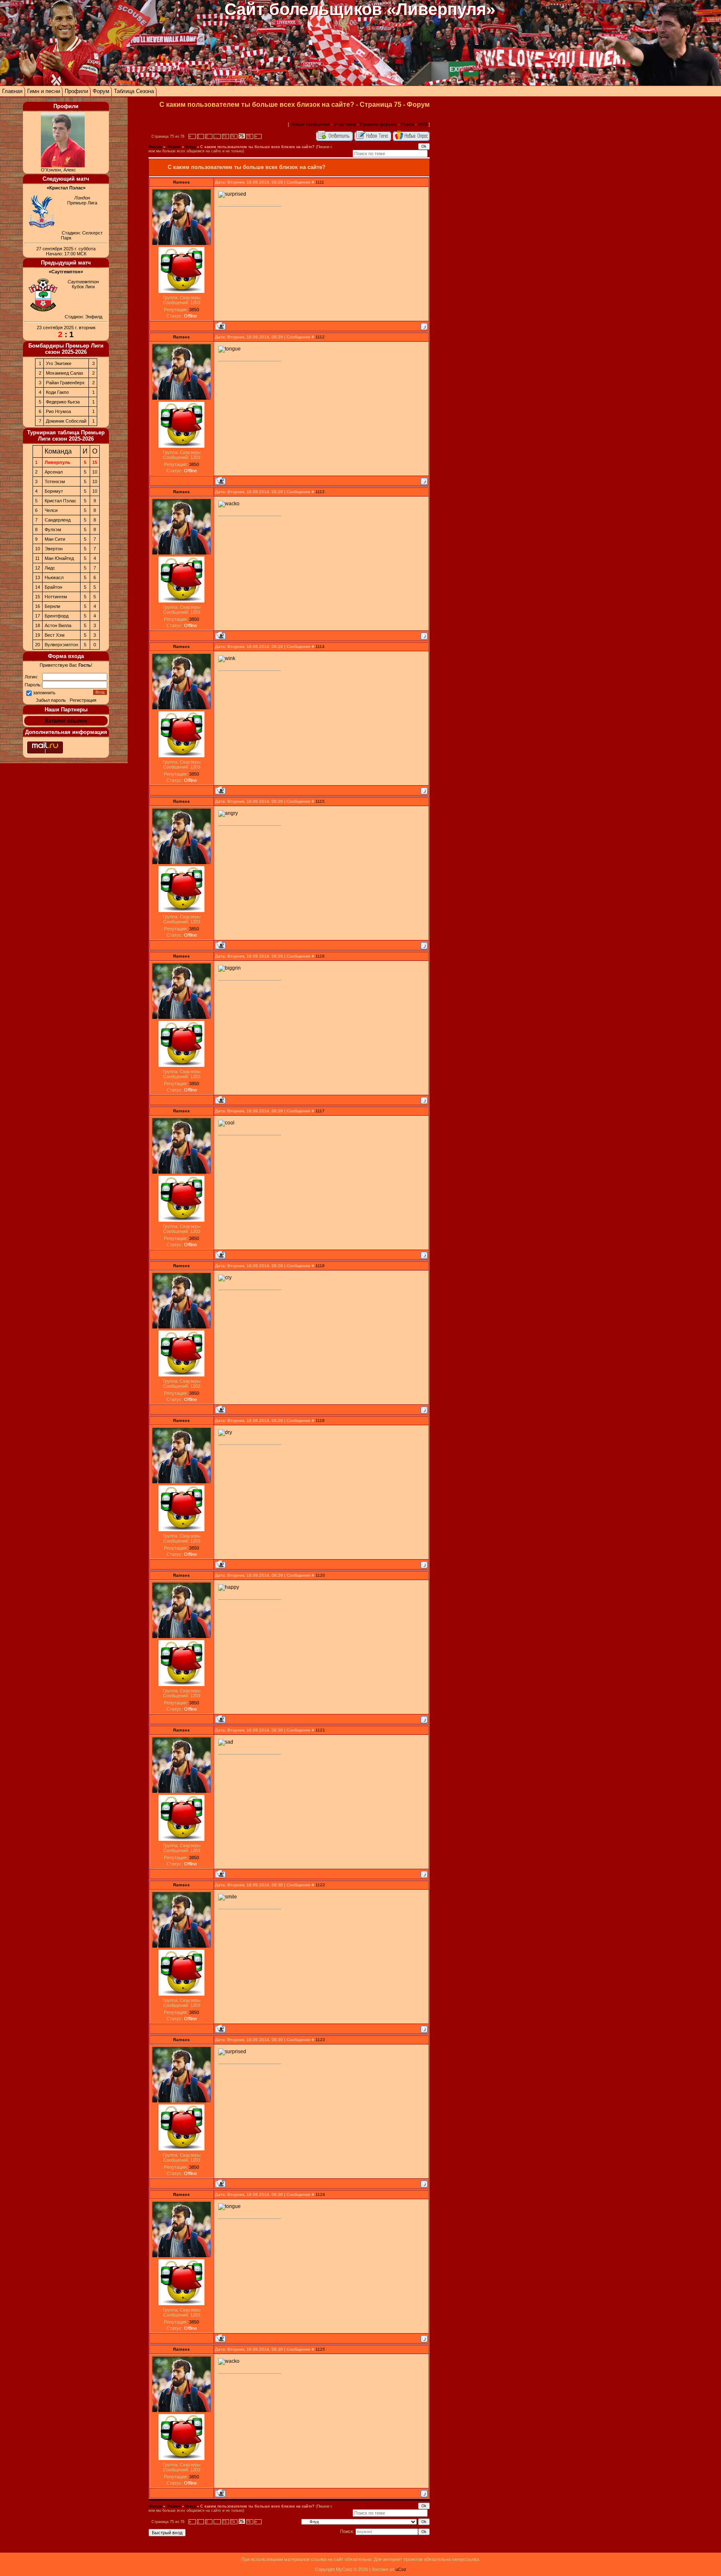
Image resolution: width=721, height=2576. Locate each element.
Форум (101, 91)
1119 (320, 1420)
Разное (174, 147)
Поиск (407, 124)
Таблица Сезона (134, 91)
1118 (320, 1266)
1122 (320, 1885)
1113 (320, 492)
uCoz (401, 2569)
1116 (320, 956)
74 (233, 136)
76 (249, 136)
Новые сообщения (310, 124)
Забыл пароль (51, 700)
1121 (320, 1730)
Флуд (190, 147)
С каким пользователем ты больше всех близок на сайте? (257, 147)
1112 (320, 337)
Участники (345, 124)
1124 (320, 2194)
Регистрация (83, 700)
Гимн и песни (44, 91)
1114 (320, 647)
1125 (320, 2349)
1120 (320, 1575)
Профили (76, 91)
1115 (320, 801)
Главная (12, 91)
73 (224, 136)
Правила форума (378, 124)
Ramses (182, 182)
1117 (320, 1111)
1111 (320, 182)
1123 (320, 2040)
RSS (423, 124)
